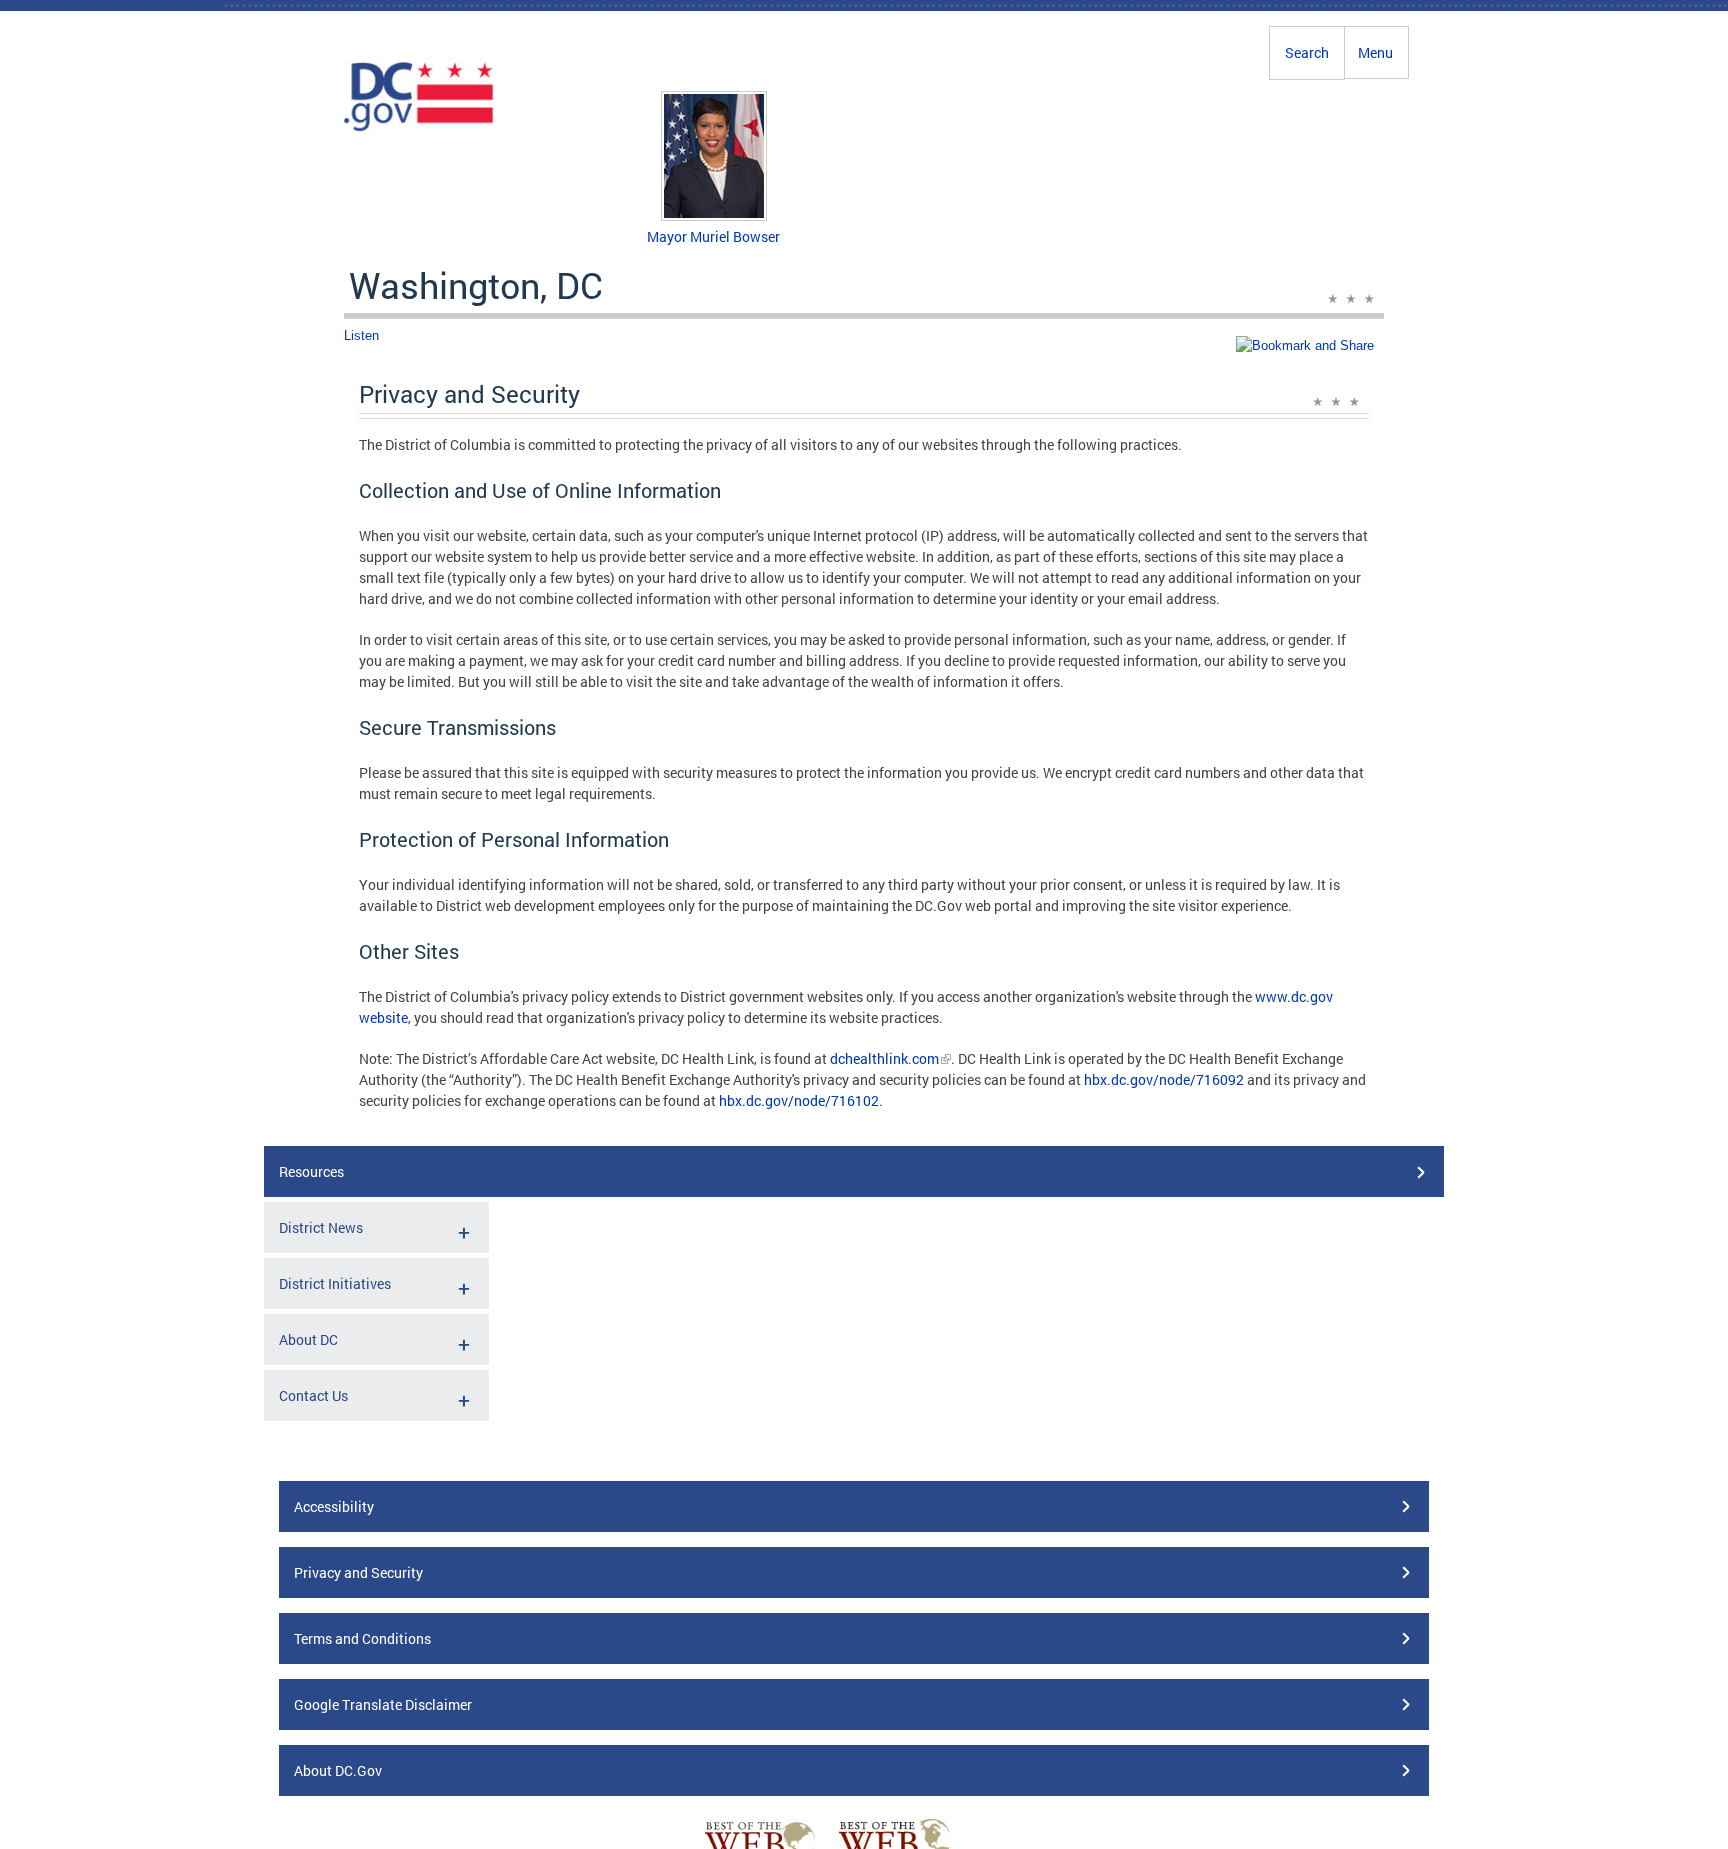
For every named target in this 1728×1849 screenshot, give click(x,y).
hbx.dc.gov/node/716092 (1164, 1079)
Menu (1375, 52)
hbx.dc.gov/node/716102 (799, 1100)
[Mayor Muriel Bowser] (714, 215)
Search (1307, 52)
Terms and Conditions (362, 1638)
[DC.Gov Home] (419, 128)
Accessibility (334, 1506)
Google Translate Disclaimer (383, 1704)
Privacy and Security (358, 1572)
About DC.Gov (338, 1770)
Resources (311, 1171)
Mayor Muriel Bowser (713, 236)
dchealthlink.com (884, 1058)
